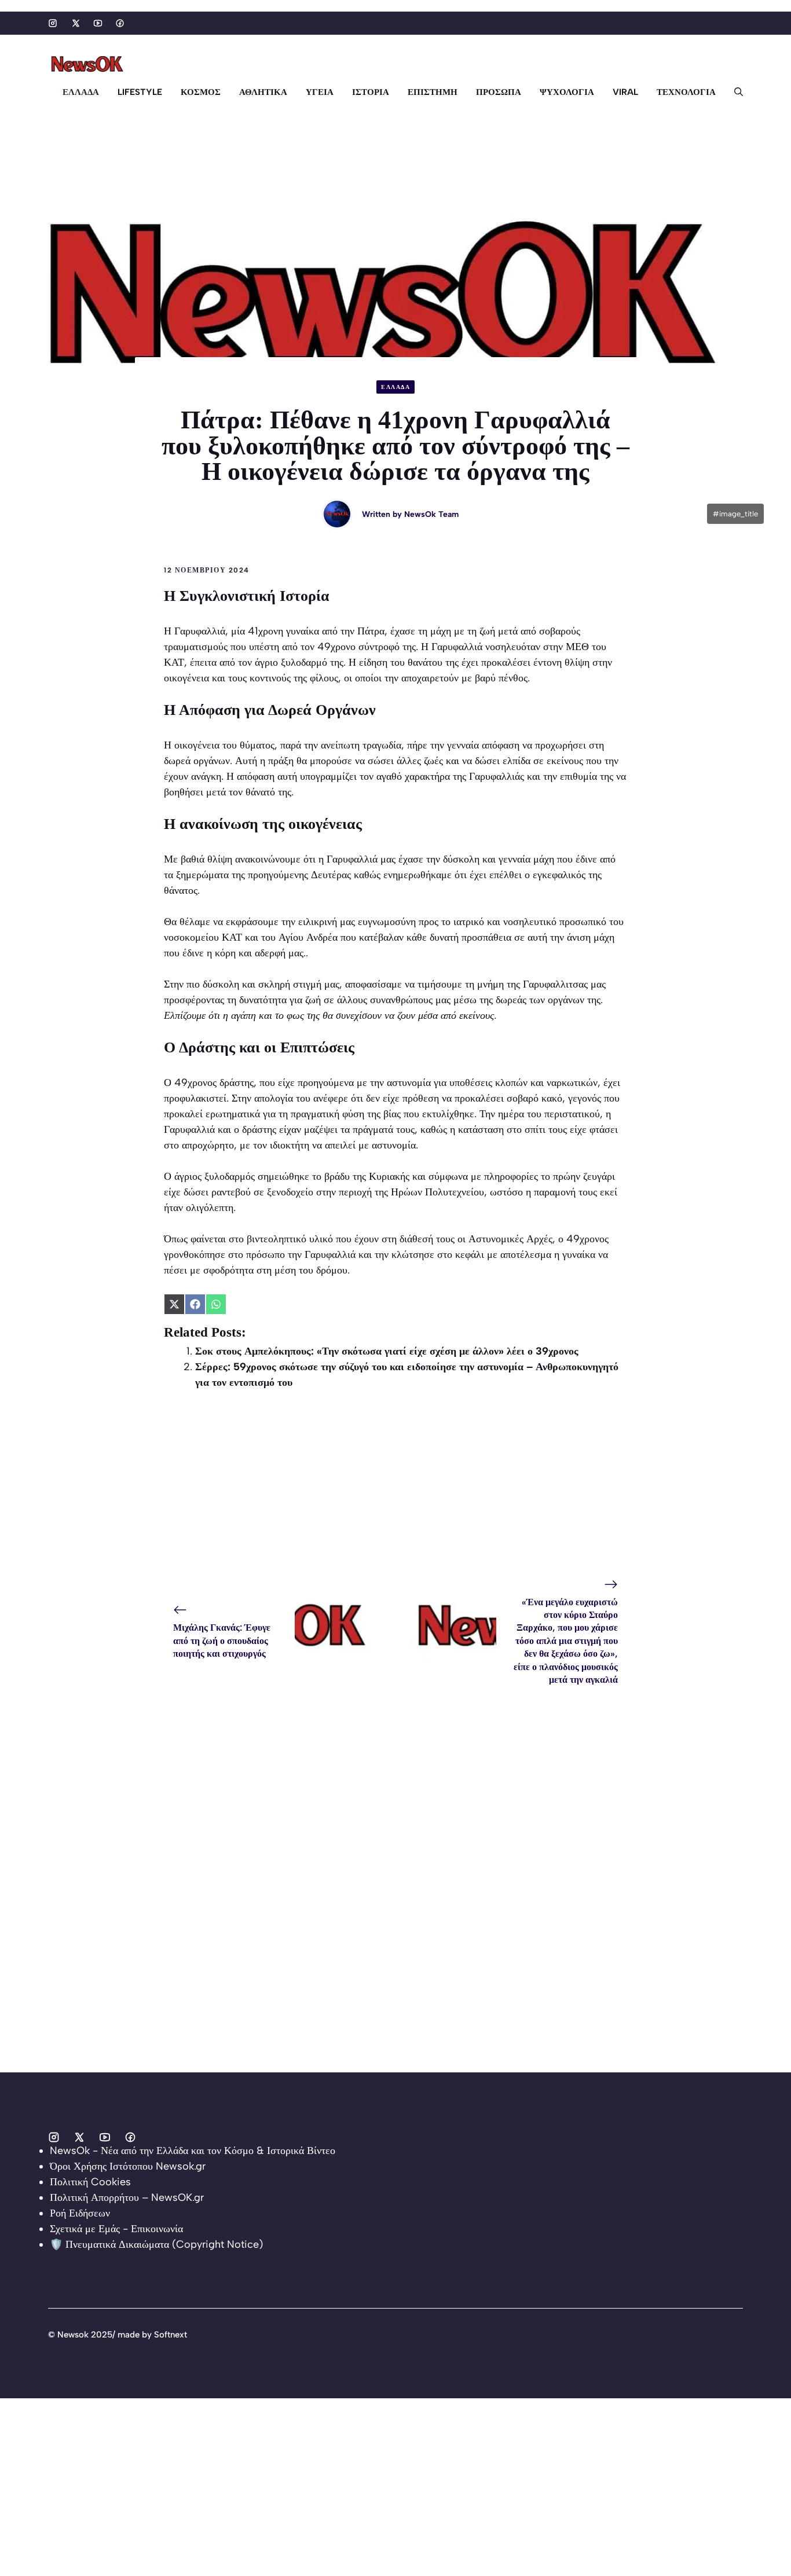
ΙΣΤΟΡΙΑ (371, 92)
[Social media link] (53, 23)
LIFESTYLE (140, 92)
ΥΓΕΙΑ (320, 92)
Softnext (171, 2335)
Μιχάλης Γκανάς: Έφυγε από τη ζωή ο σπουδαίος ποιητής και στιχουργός (222, 1641)
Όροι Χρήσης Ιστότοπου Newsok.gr (128, 2166)
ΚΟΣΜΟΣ (201, 92)
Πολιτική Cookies (90, 2182)
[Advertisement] (395, 1487)
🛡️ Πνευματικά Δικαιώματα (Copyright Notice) (156, 2244)
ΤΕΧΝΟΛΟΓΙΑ (686, 92)
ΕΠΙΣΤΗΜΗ (433, 92)
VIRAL (625, 92)
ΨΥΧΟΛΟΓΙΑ (567, 92)
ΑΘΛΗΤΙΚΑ (263, 92)
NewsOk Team (431, 514)
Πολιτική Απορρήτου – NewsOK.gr (127, 2197)
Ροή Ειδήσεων (80, 2213)
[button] (734, 92)
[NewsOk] (89, 64)
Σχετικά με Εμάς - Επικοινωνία (116, 2229)
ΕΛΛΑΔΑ (81, 92)
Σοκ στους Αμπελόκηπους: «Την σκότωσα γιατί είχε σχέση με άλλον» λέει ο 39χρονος (388, 1351)
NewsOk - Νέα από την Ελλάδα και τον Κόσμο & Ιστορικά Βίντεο (193, 2151)
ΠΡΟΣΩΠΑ (499, 92)
